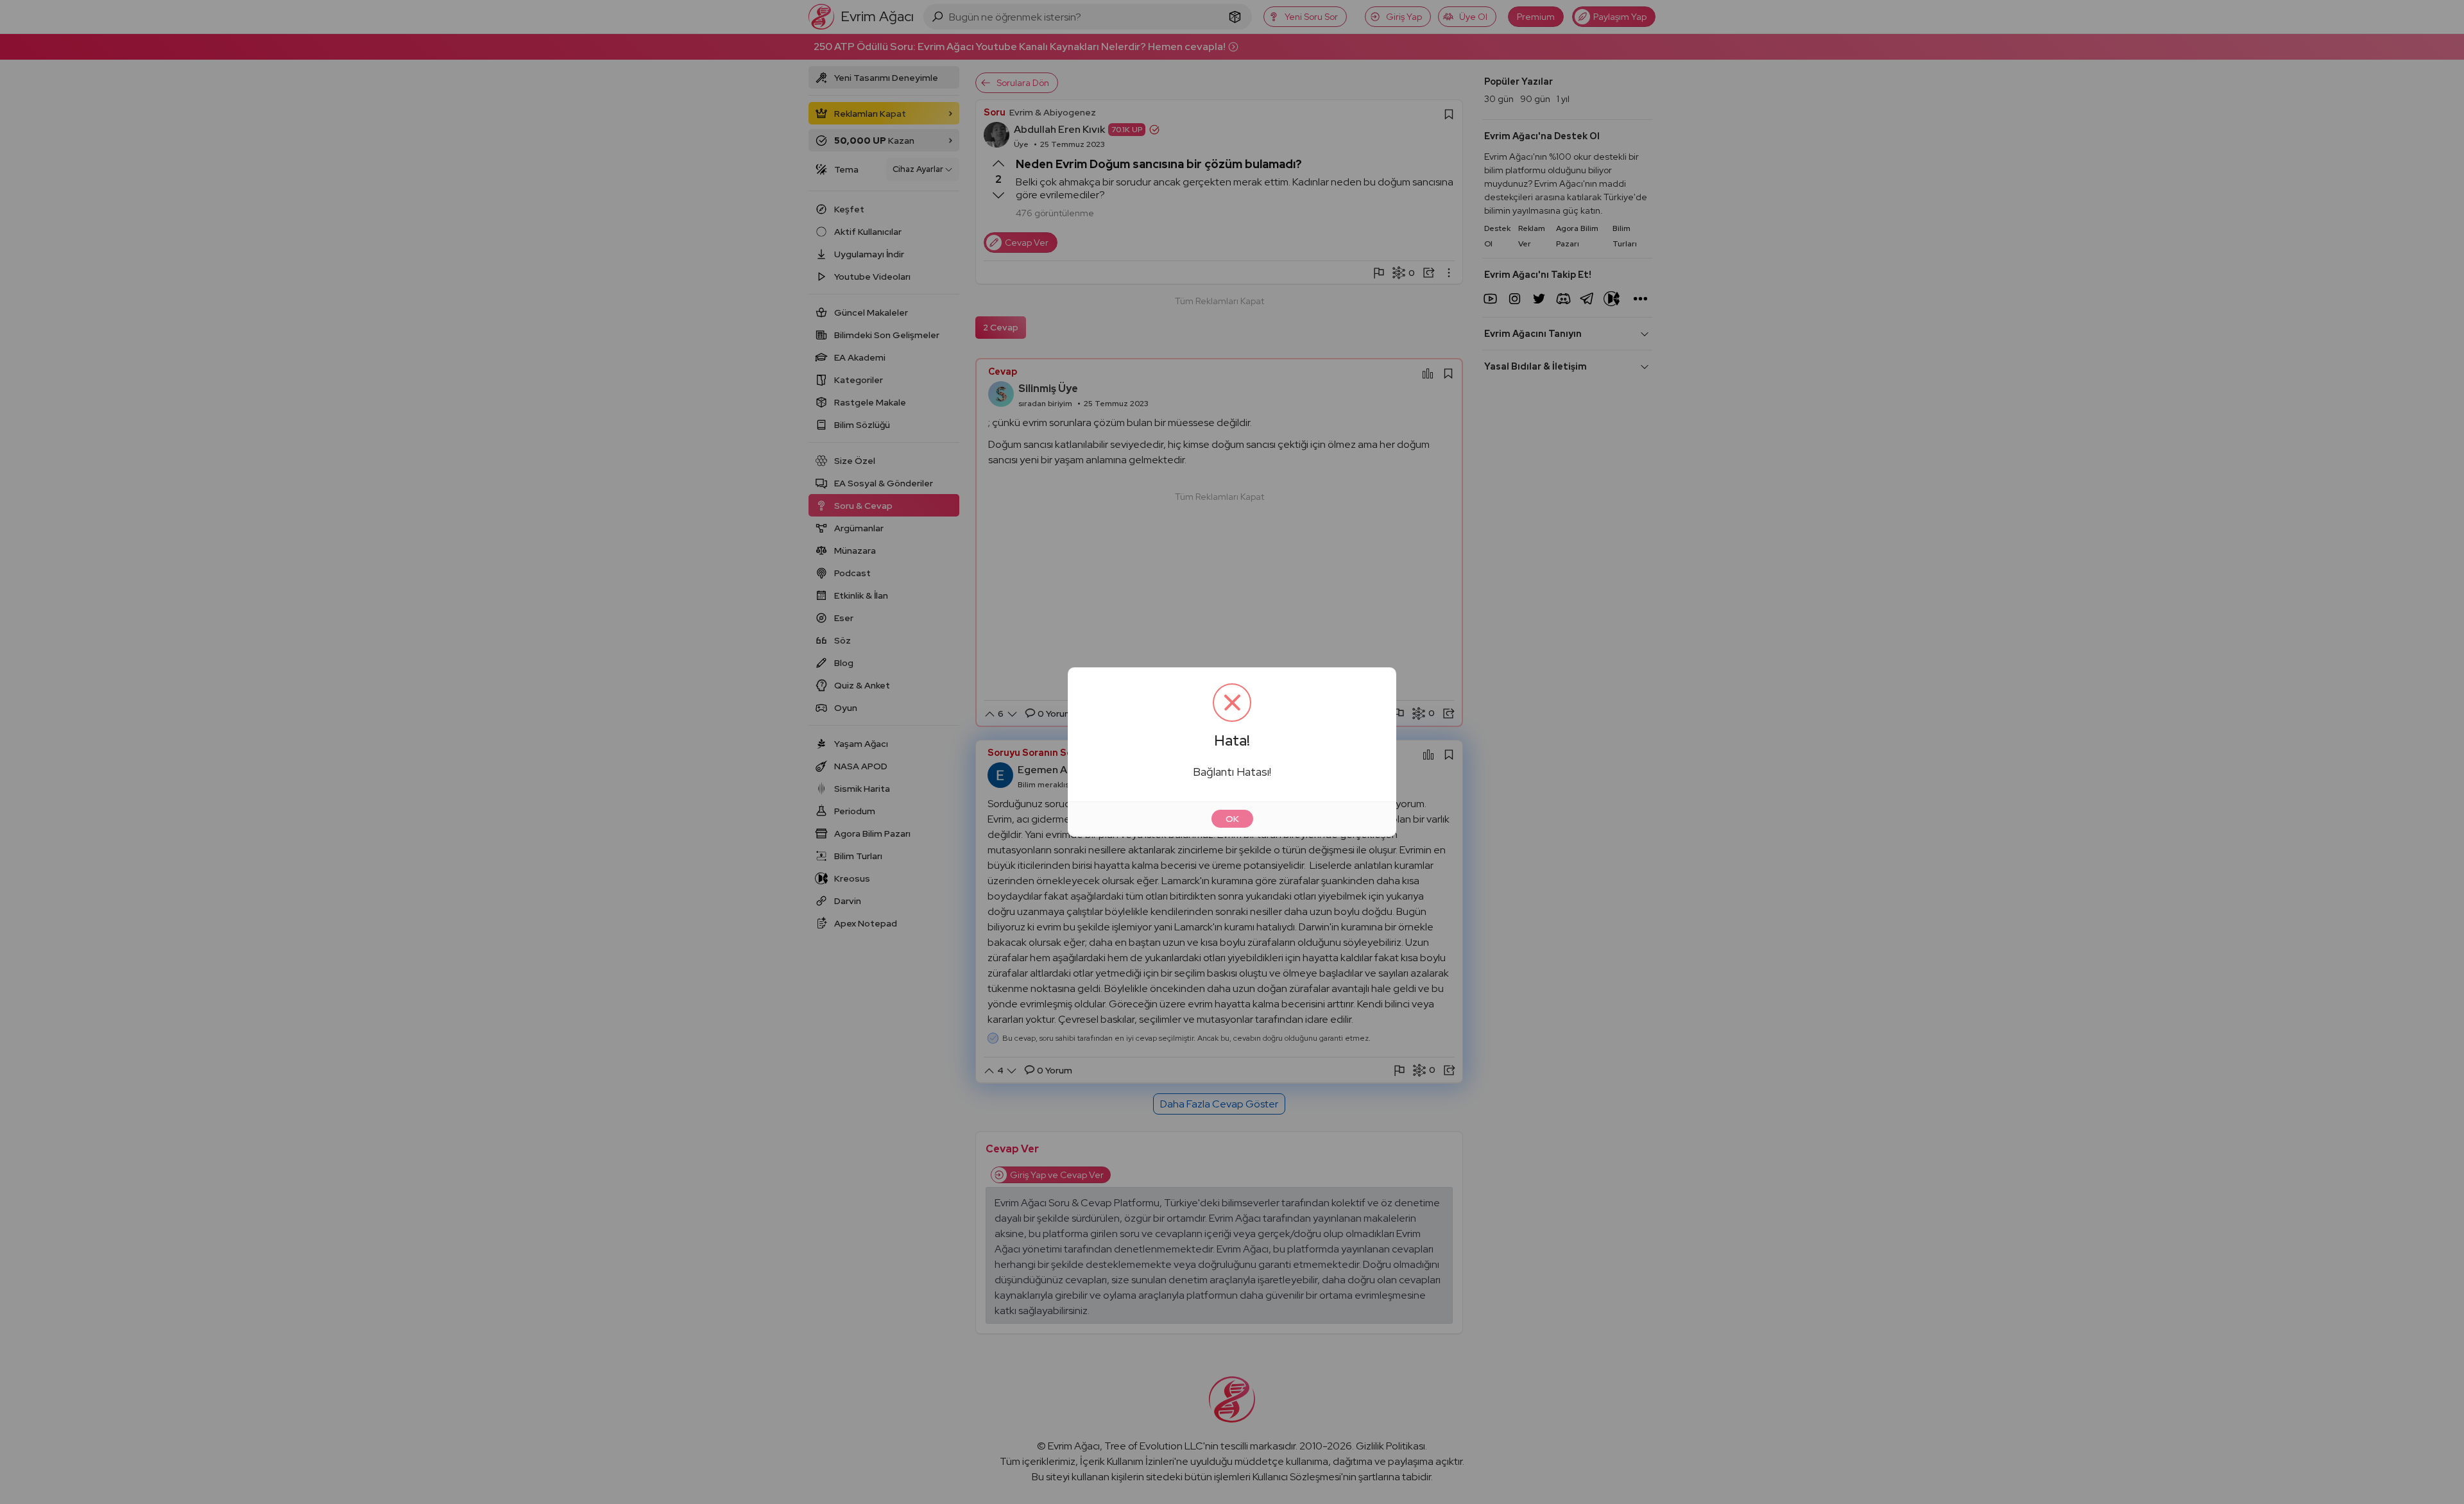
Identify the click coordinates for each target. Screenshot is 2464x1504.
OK (1232, 819)
